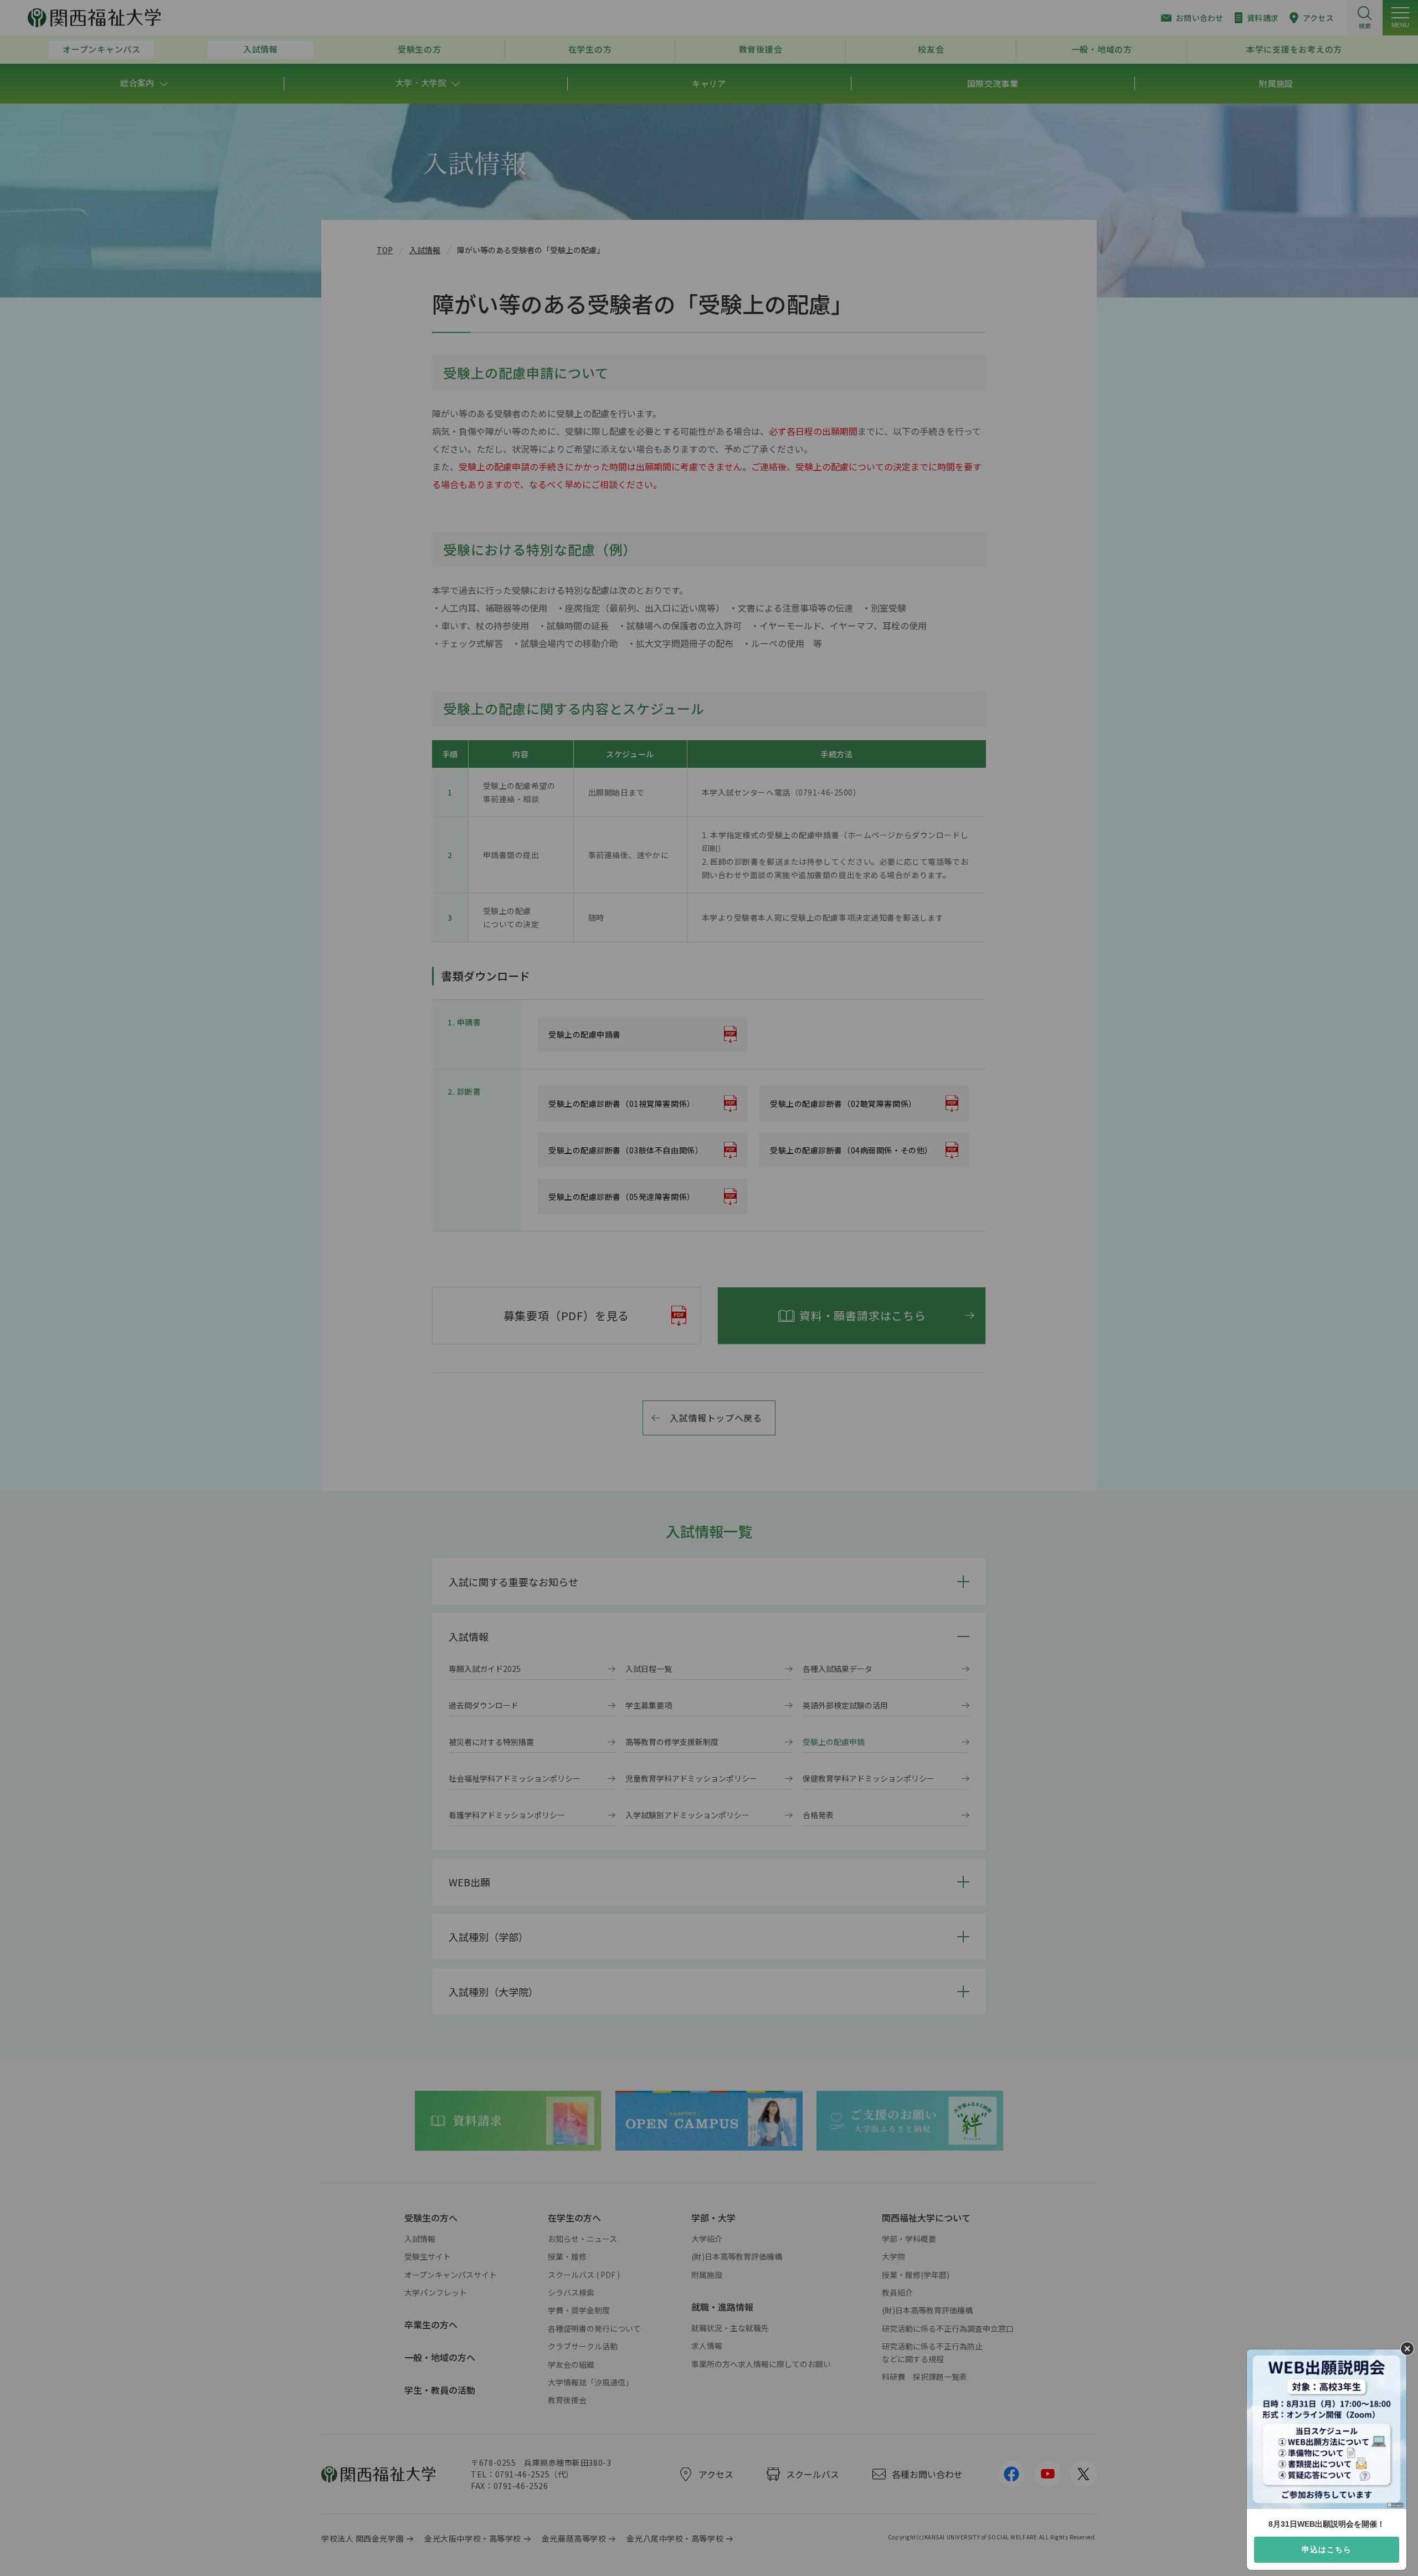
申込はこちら (1327, 2549)
